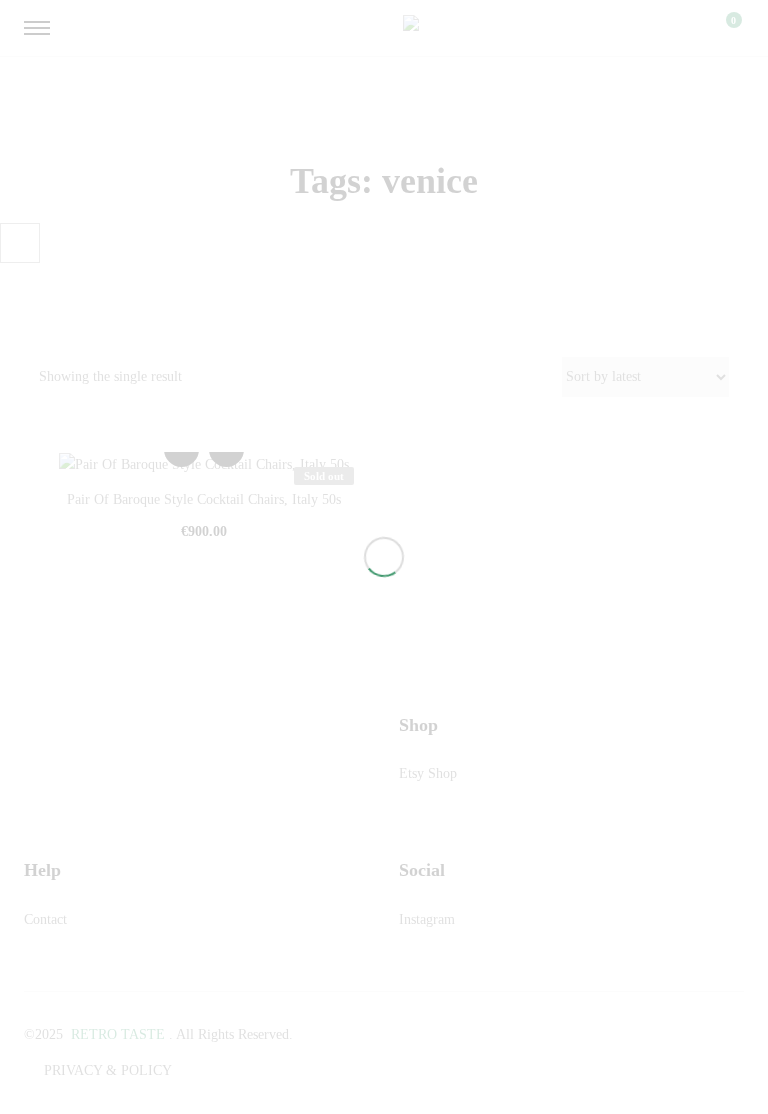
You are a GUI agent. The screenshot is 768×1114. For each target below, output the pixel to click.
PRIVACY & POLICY (108, 1070)
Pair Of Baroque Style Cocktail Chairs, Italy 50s (204, 499)
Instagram (427, 919)
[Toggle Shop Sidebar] (20, 243)
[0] (721, 28)
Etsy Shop (428, 773)
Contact (45, 919)
